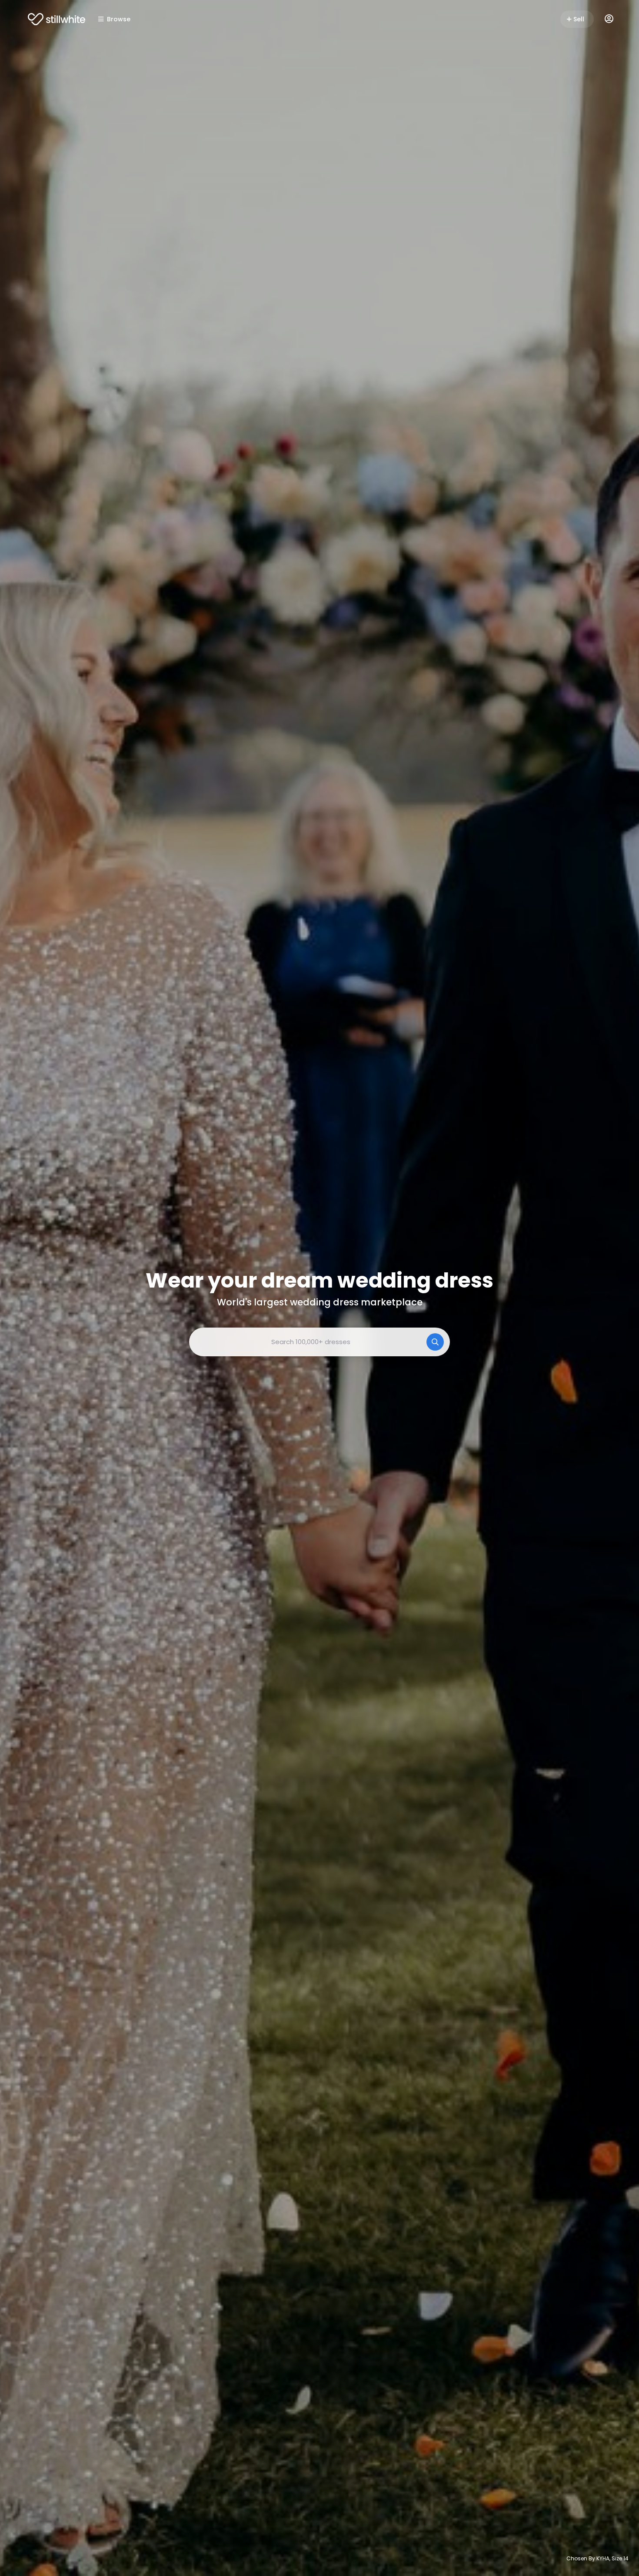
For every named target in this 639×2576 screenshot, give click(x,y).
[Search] (435, 1342)
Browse (119, 19)
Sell (579, 19)
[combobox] (319, 1342)
